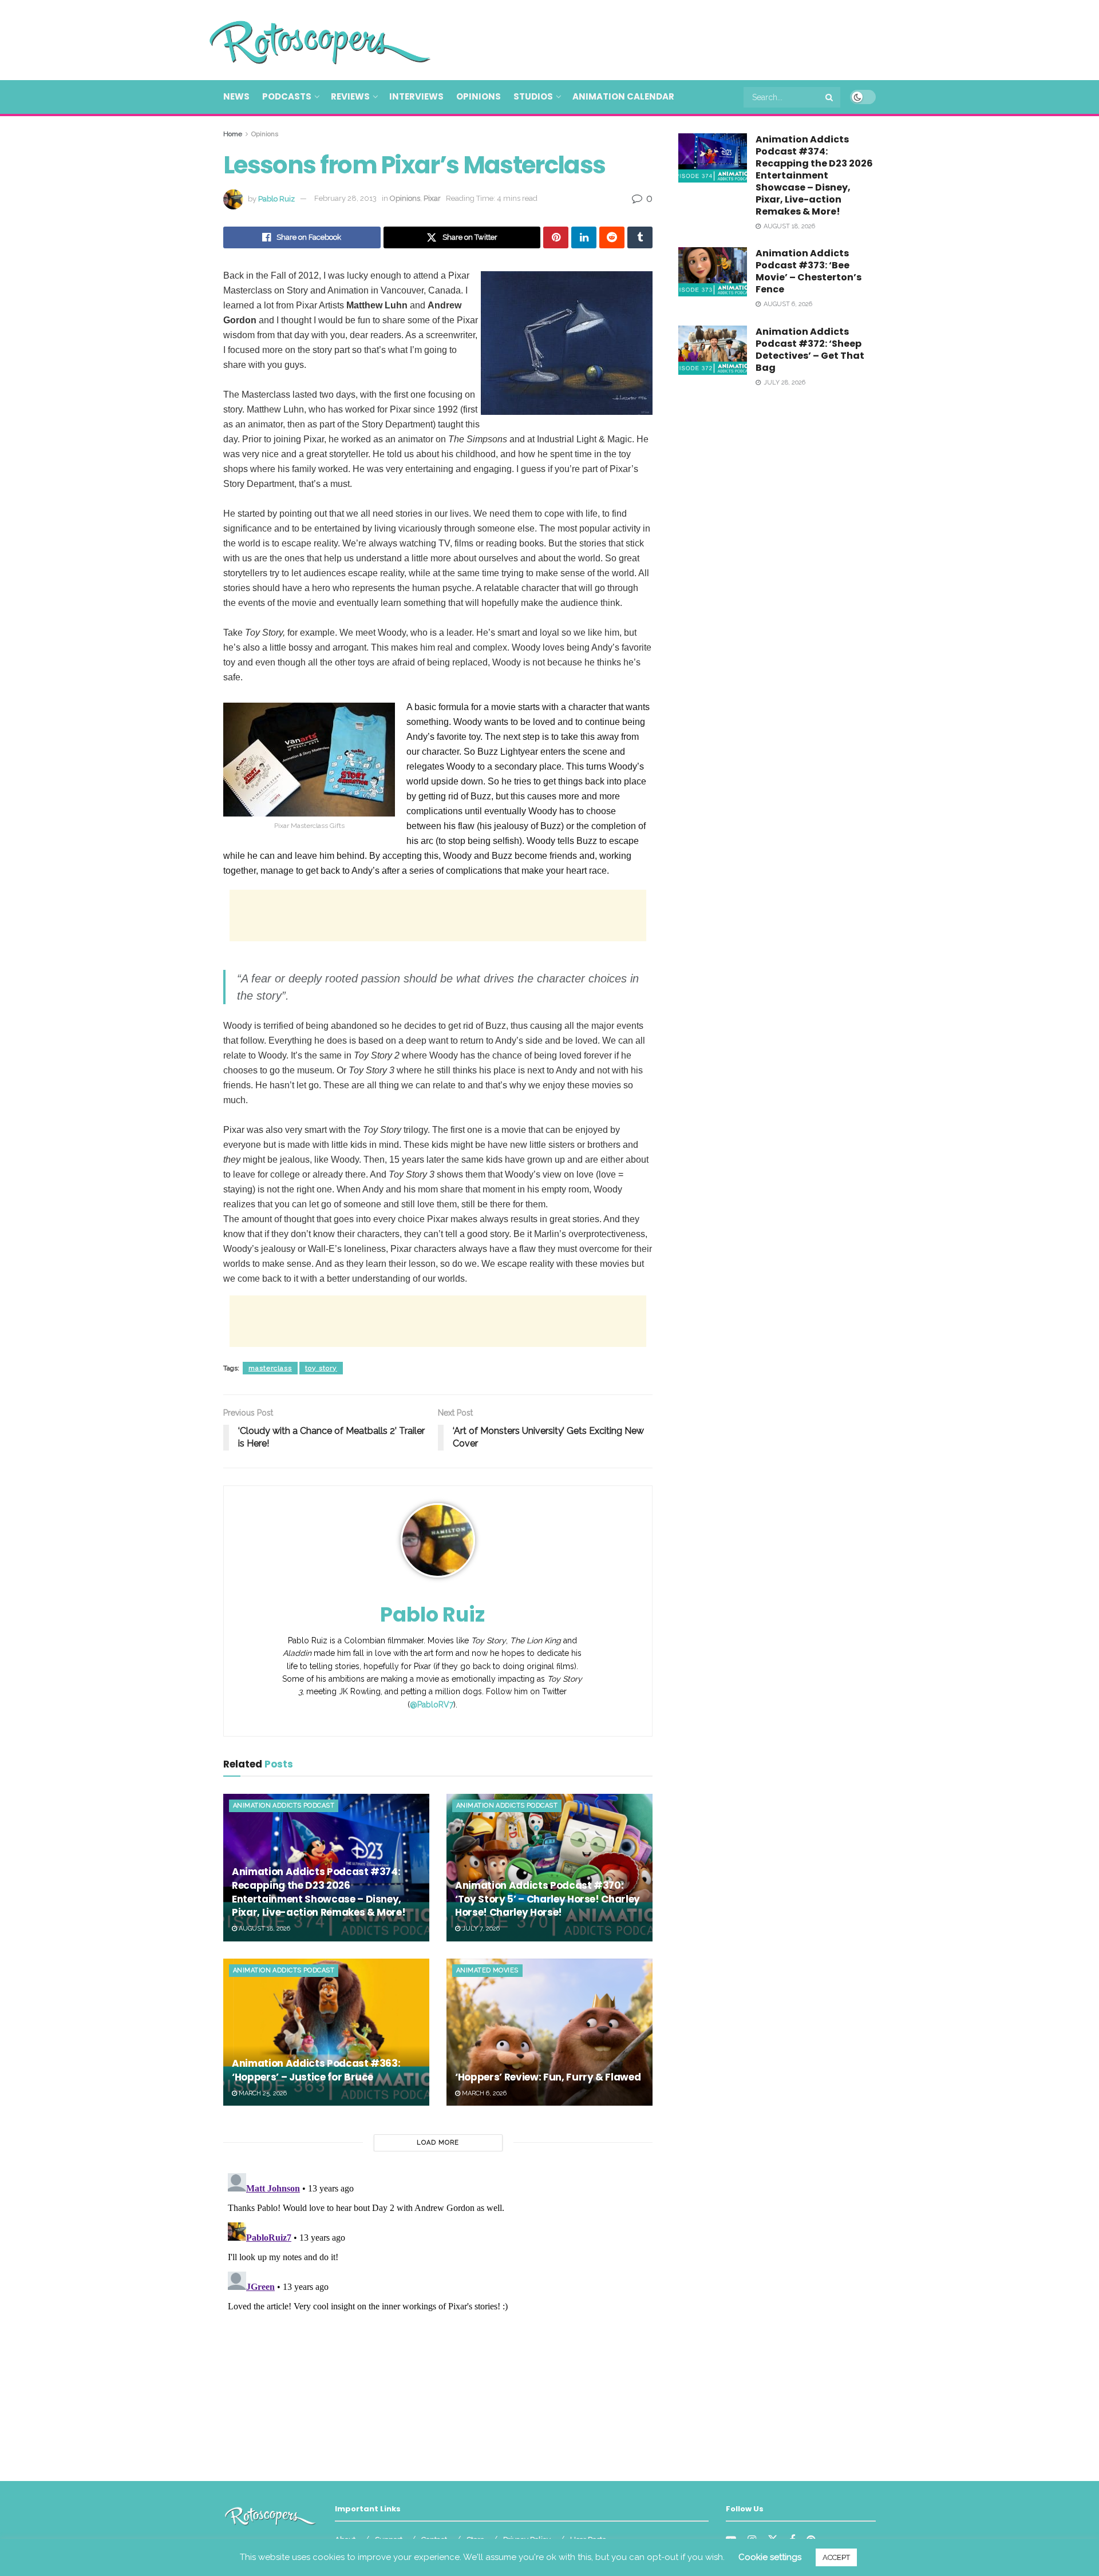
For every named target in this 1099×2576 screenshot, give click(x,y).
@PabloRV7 (432, 1705)
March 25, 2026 (262, 2093)
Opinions (479, 96)
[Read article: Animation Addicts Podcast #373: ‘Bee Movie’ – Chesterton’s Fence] (713, 272)
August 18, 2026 (264, 1929)
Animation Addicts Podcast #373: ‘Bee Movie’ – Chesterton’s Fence (809, 271)
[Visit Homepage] (303, 40)
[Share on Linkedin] (584, 237)
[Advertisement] (667, 38)
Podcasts (287, 96)
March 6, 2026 (483, 2093)
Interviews (416, 96)
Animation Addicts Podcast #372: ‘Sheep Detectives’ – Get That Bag (810, 350)
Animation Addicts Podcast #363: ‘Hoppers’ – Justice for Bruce (316, 2070)
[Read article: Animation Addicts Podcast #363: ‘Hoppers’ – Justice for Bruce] (326, 2032)
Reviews (350, 96)
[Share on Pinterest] (556, 237)
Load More (438, 2143)
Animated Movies (487, 1970)
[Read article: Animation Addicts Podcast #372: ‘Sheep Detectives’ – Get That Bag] (713, 350)
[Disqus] (438, 2312)
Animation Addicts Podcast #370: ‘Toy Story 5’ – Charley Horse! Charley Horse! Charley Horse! (547, 1899)
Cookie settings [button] (770, 2557)
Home (233, 134)
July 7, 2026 (480, 1929)
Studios (533, 96)
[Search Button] (830, 97)
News (236, 96)
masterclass (270, 1368)
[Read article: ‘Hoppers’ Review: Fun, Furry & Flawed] (549, 2032)
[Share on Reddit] (612, 237)
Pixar (432, 198)
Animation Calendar (623, 96)
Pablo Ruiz (276, 198)
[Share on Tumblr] (640, 237)
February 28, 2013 (345, 198)
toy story (321, 1368)
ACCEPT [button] (836, 2557)
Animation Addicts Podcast (284, 1806)
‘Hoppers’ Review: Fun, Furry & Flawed (548, 2077)
